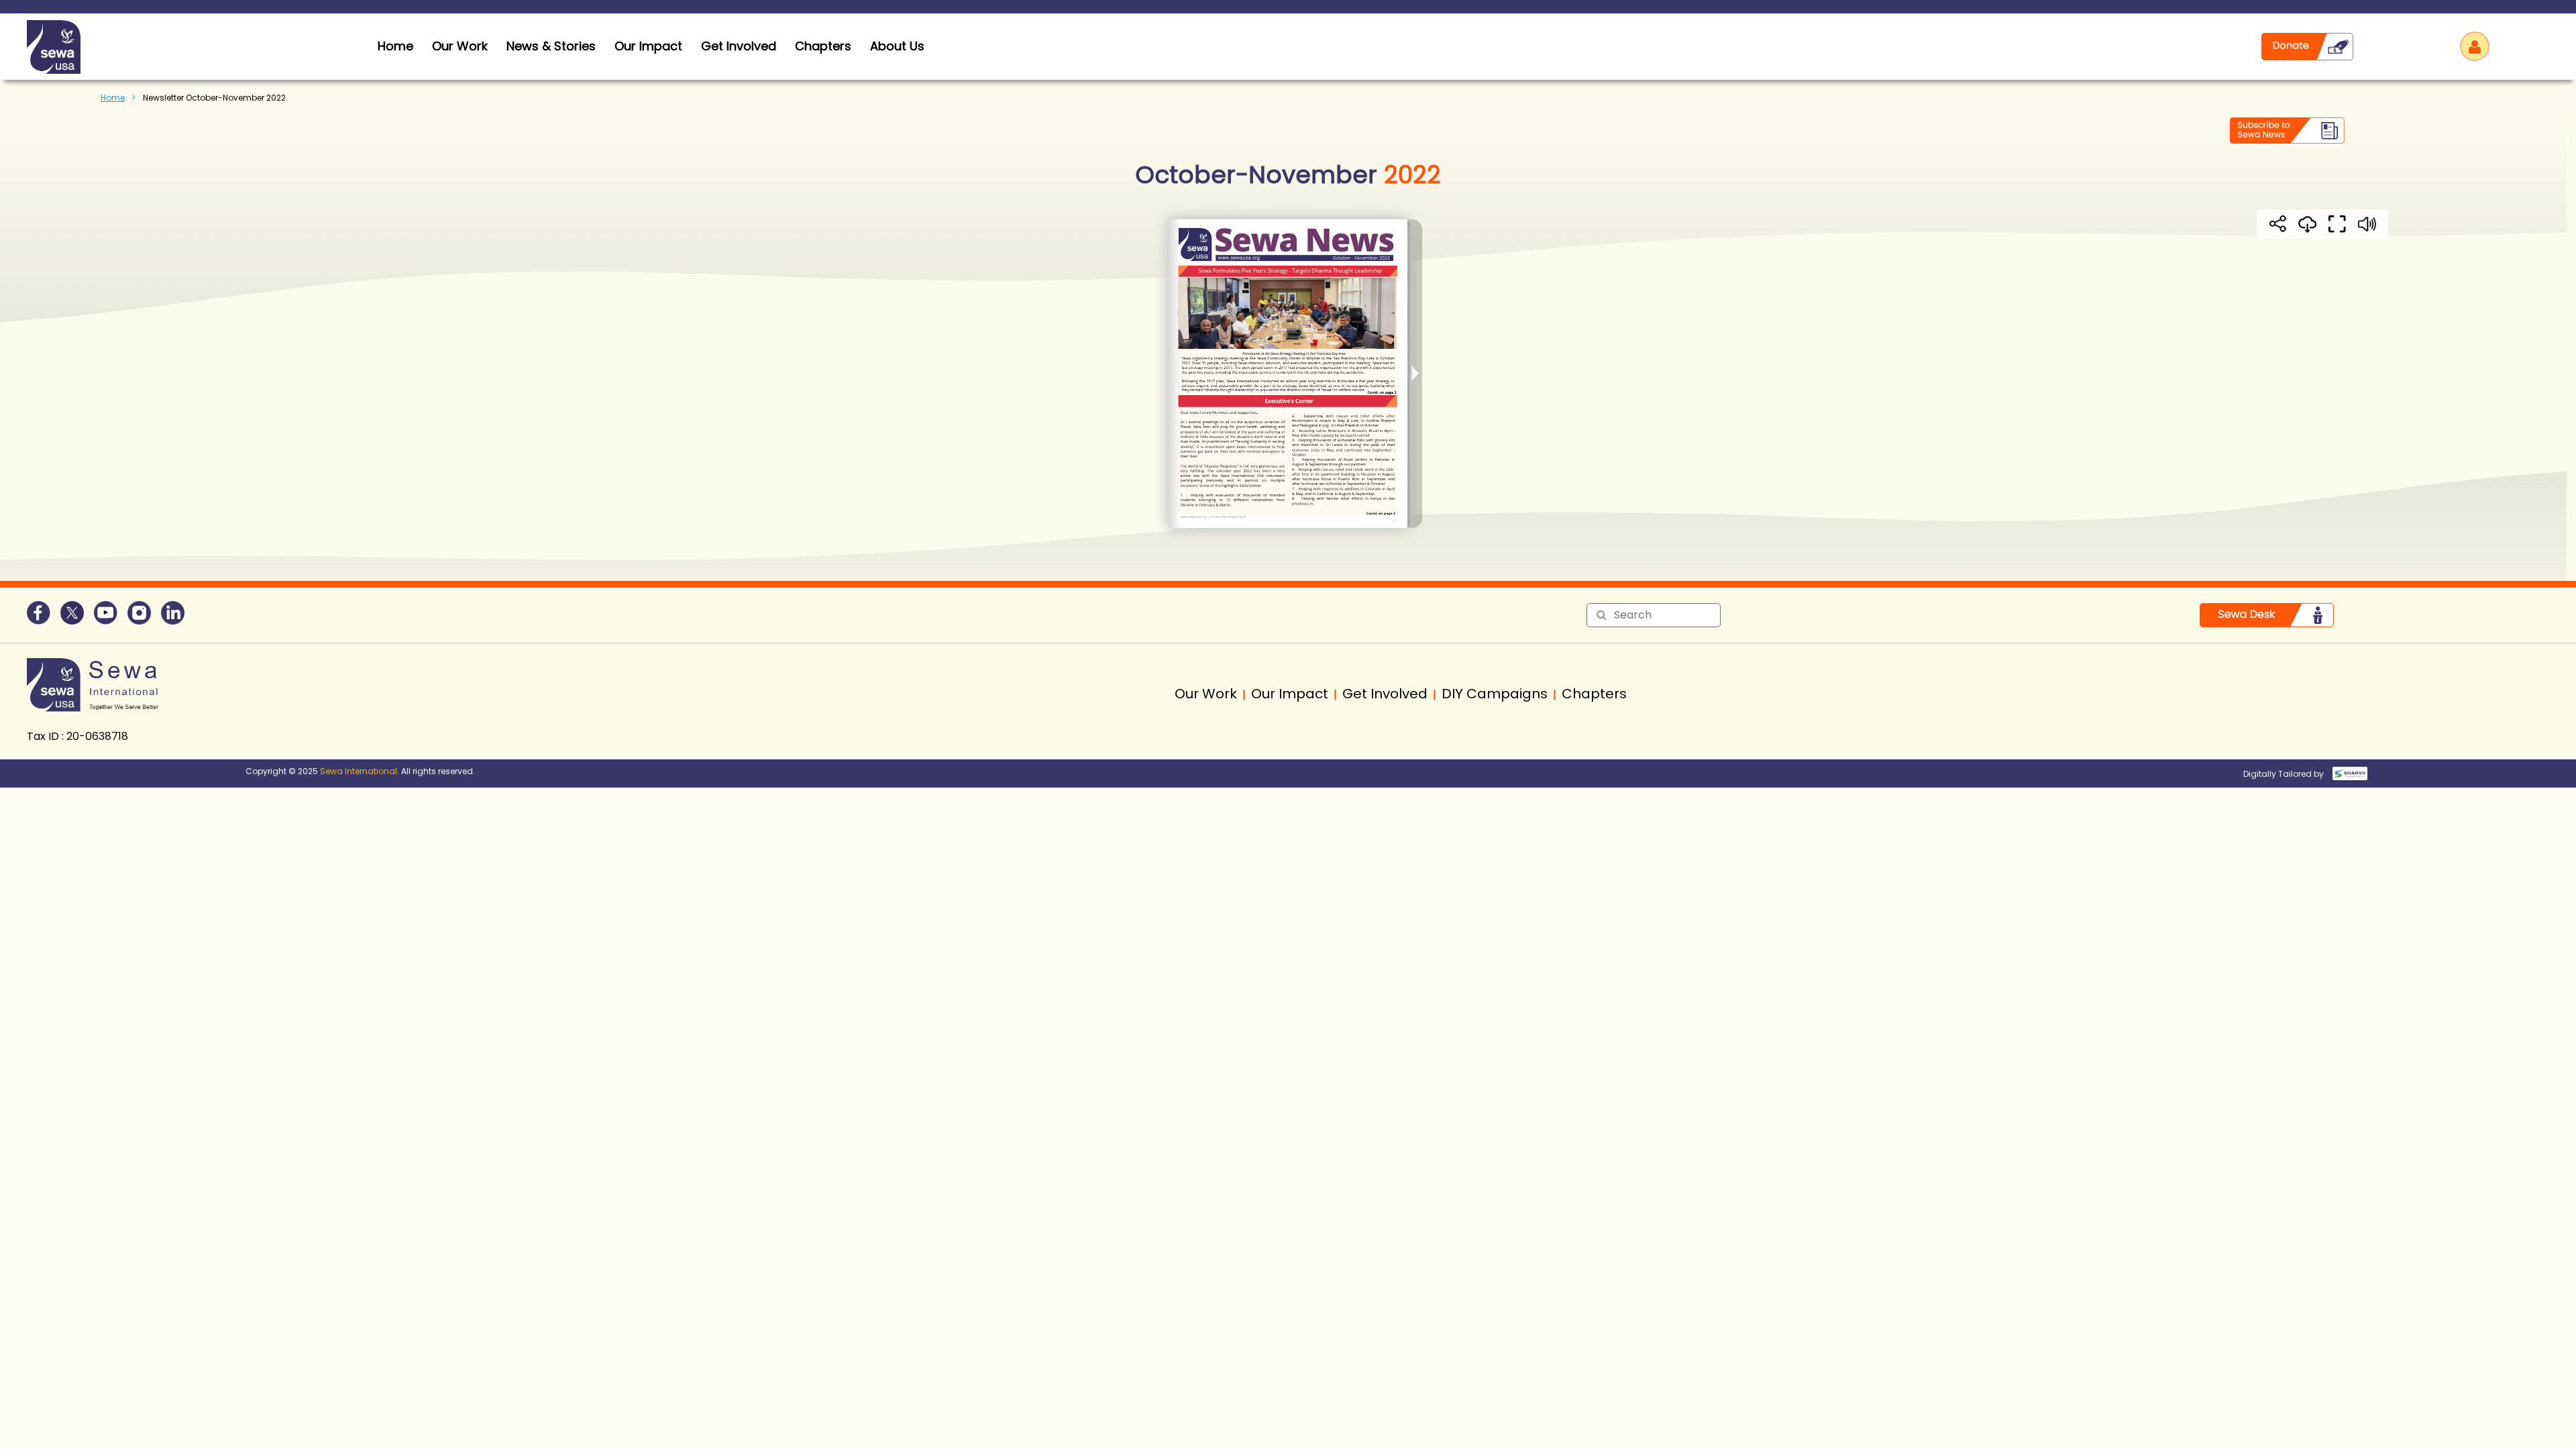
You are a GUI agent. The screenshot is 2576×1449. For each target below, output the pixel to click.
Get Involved (739, 46)
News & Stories (551, 46)
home (395, 46)
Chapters (823, 46)
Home (113, 98)
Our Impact (648, 46)
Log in (2475, 46)
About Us (897, 46)
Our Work (460, 46)
